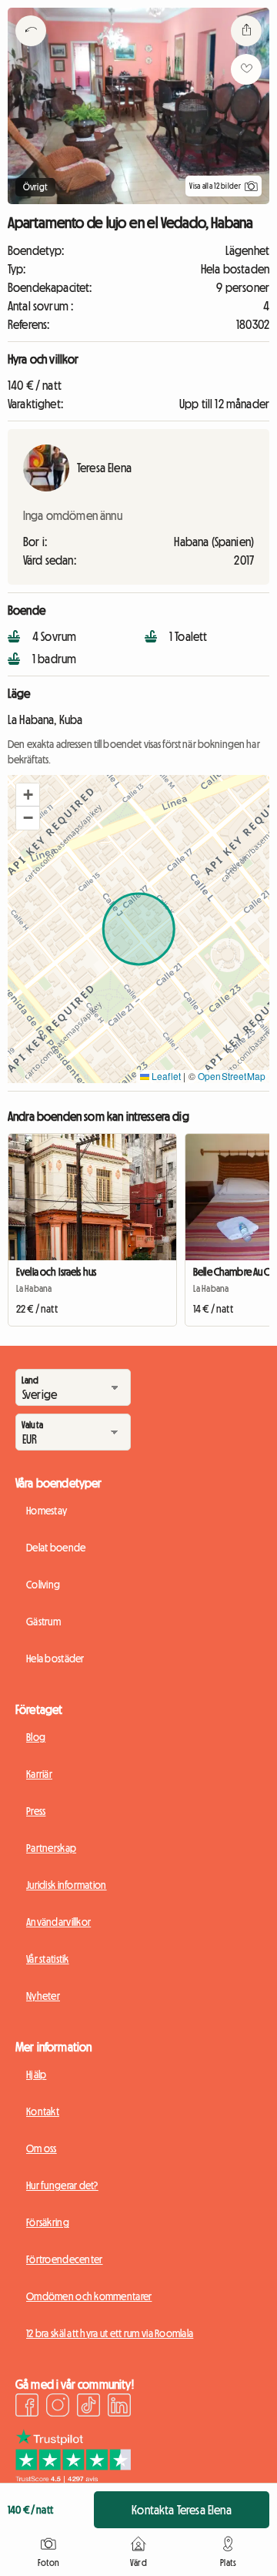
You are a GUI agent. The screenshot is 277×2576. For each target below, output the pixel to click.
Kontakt (43, 2111)
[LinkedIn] (119, 2407)
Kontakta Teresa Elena (181, 2510)
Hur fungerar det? (62, 2185)
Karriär (39, 1774)
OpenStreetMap (232, 1076)
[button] (28, 795)
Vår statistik (48, 1959)
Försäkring (48, 2222)
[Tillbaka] (31, 50)
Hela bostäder (55, 1659)
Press (36, 1811)
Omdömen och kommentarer (89, 2296)
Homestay (47, 1511)
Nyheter (43, 1996)
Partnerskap (51, 1848)
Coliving (43, 1585)
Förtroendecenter (64, 2259)
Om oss (42, 2148)
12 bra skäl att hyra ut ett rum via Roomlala (110, 2333)
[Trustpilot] (73, 2478)
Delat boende (56, 1548)
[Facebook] (27, 2407)
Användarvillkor (58, 1922)
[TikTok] (88, 2407)
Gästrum (43, 1622)
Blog (36, 1737)
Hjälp (36, 2075)
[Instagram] (58, 2407)
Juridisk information (67, 1885)
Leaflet (165, 1076)
